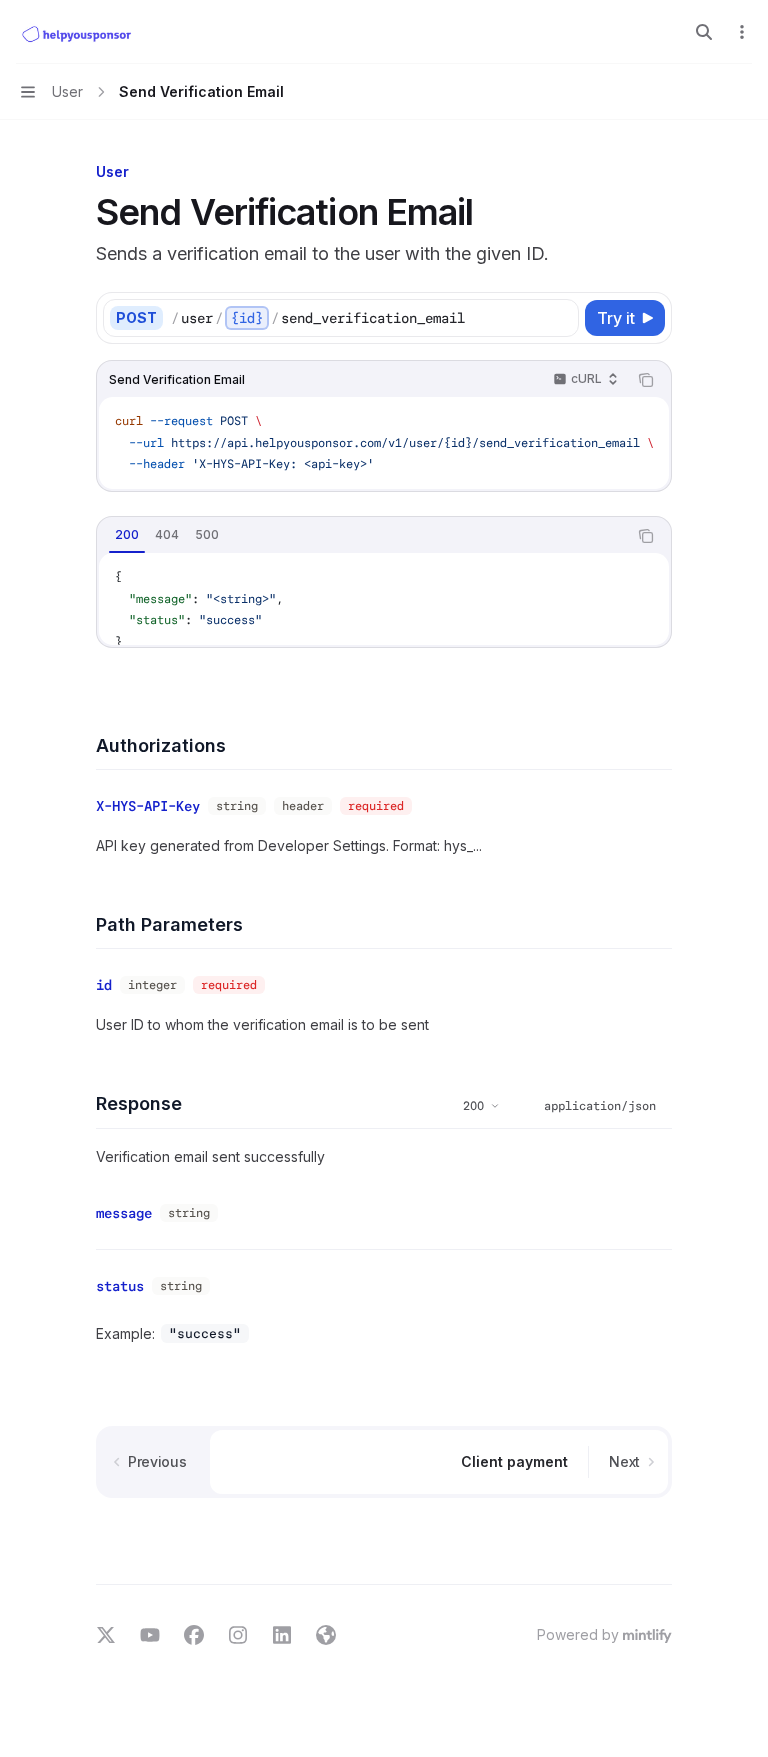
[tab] (127, 535)
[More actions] (742, 32)
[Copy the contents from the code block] (646, 380)
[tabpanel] (384, 599)
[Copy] (560, 318)
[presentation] (384, 443)
